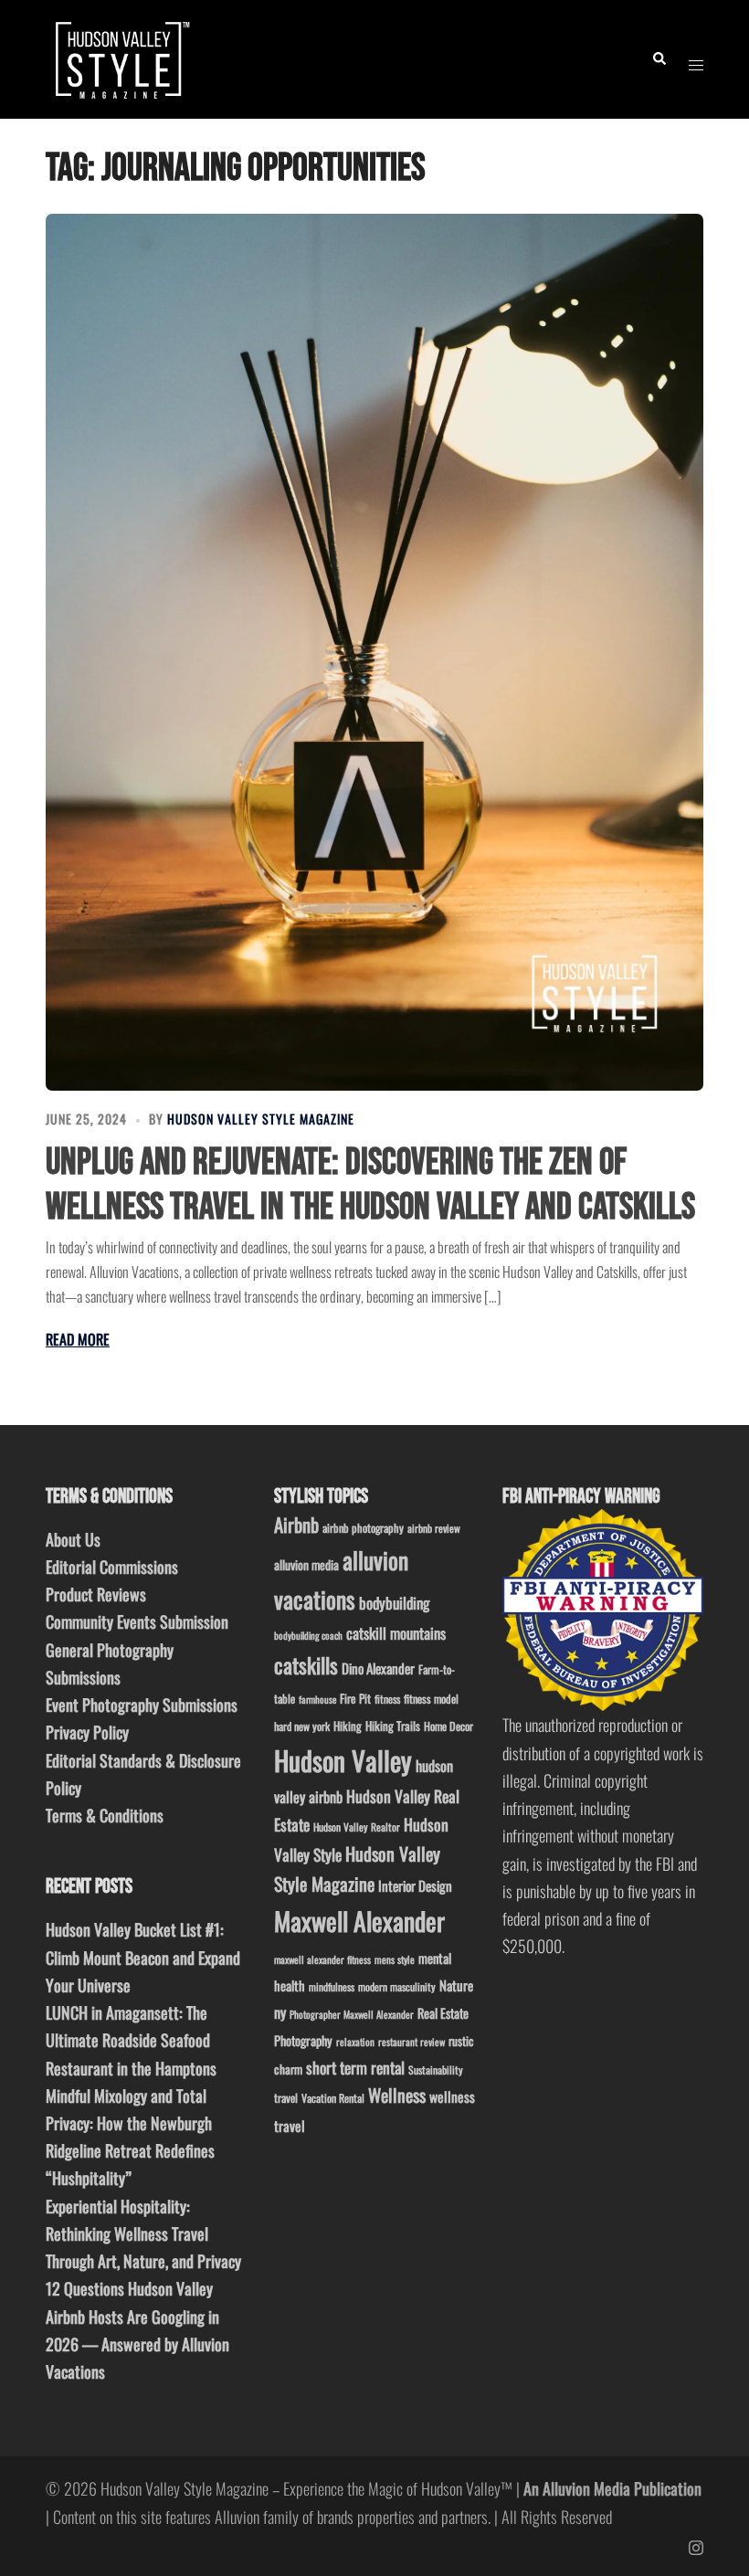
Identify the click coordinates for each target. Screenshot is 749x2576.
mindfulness (332, 1986)
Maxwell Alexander (359, 1921)
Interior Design (415, 1885)
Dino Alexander (378, 1668)
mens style (395, 1959)
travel (286, 2098)
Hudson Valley (343, 1760)
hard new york (302, 1726)
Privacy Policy (87, 1732)
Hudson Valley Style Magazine (261, 1119)
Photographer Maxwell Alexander (352, 2014)
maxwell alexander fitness (322, 1959)
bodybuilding (394, 1603)
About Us (73, 1539)
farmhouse (317, 1699)
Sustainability (436, 2069)
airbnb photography (363, 1528)
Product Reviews (96, 1594)
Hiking (348, 1726)
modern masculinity (397, 1986)
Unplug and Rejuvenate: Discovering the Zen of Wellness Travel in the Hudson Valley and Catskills (370, 1185)
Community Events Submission (137, 1621)
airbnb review (434, 1528)
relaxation (355, 2042)
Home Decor (448, 1726)
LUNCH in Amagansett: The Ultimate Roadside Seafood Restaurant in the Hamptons (131, 2040)
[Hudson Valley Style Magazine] (120, 57)
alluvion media (306, 1564)
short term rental (355, 2067)
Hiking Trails (393, 1726)
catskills (306, 1665)
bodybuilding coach (308, 1635)
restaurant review (411, 2042)
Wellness (397, 2095)
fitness (387, 1699)
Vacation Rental (333, 2098)
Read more (78, 1339)
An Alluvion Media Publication (612, 2488)
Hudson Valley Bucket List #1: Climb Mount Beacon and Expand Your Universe (143, 1957)
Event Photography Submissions (142, 1705)
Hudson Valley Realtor (357, 1826)
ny (280, 2012)
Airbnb (296, 1524)
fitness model (431, 1699)
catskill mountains (396, 1633)
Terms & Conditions (105, 1815)
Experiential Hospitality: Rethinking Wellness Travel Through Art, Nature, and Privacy (143, 2233)
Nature (456, 1985)
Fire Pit (355, 1698)
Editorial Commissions (112, 1567)
